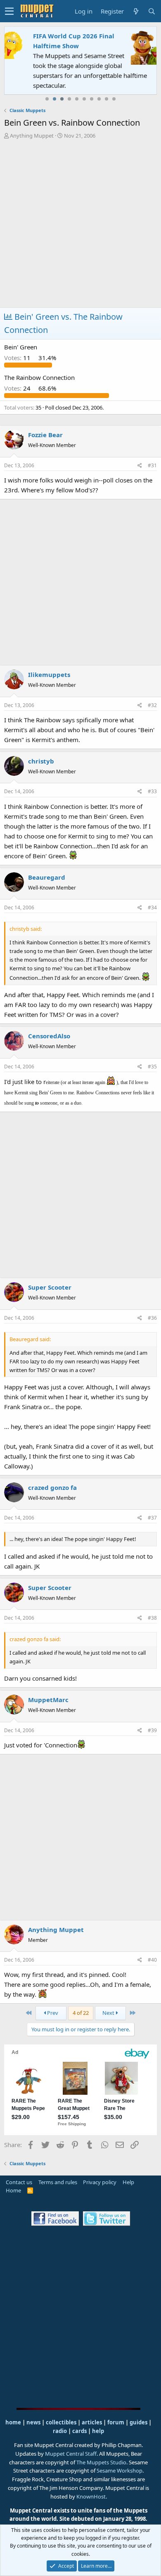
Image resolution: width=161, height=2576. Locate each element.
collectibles (61, 2422)
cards (79, 2431)
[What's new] (136, 11)
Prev (52, 2013)
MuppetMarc (48, 1700)
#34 (152, 907)
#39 (152, 1730)
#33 (152, 791)
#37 (152, 1518)
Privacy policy (100, 2182)
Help (128, 2182)
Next (109, 2013)
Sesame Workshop (120, 2471)
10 (114, 99)
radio (60, 2431)
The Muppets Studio (101, 2462)
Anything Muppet (32, 136)
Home (13, 2190)
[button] (9, 11)
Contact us (19, 2182)
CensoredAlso (49, 1036)
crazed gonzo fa (52, 1487)
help (98, 2431)
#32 (152, 705)
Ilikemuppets (49, 674)
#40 (152, 1960)
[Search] (152, 11)
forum (116, 2422)
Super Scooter (50, 1287)
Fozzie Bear (45, 435)
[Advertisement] (80, 225)
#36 (152, 1318)
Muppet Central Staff (71, 2454)
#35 (152, 1067)
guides (139, 2422)
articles (92, 2422)
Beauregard (47, 877)
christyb (41, 761)
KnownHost (91, 2496)
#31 (152, 465)
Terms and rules (58, 2182)
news (33, 2422)
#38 (152, 1618)
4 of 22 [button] (81, 2013)
